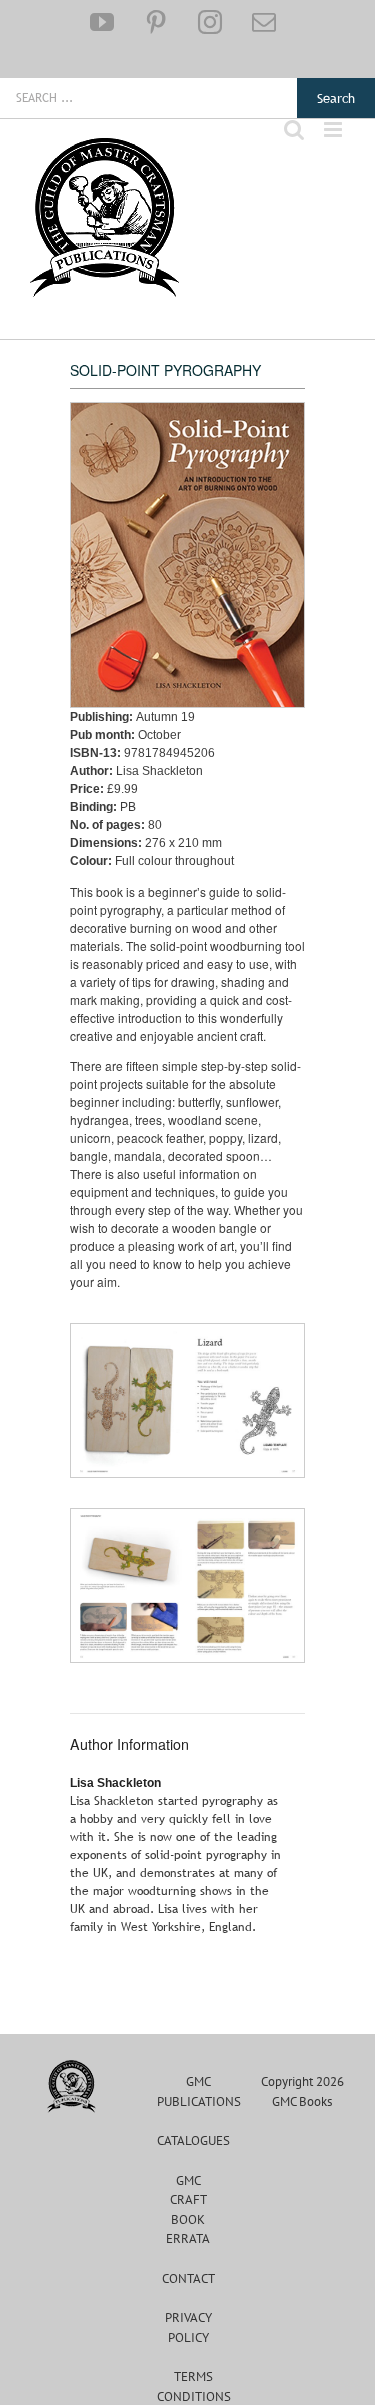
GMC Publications (199, 2091)
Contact (188, 2278)
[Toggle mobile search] (294, 129)
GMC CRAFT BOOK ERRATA (188, 2210)
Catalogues (193, 2140)
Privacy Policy (188, 2327)
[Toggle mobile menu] (334, 129)
